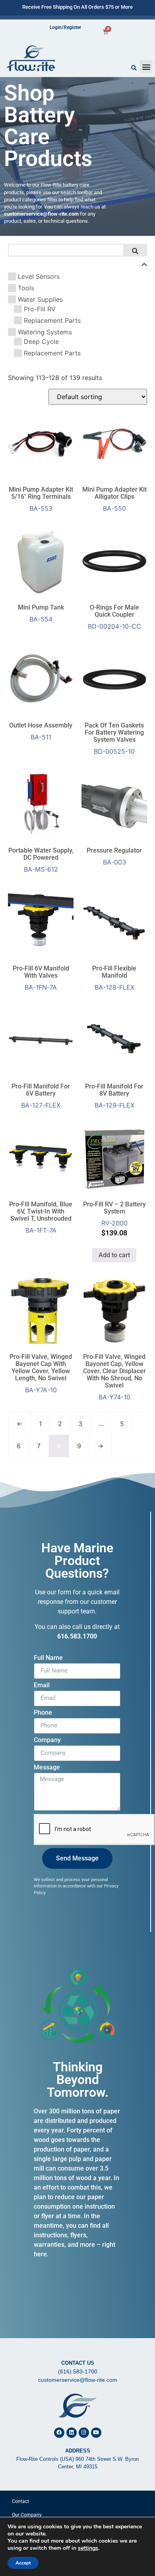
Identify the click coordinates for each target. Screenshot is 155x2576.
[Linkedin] (72, 2433)
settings (88, 2548)
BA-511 (41, 731)
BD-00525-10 (114, 738)
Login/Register (65, 27)
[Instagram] (84, 2433)
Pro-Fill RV (40, 309)
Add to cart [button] (114, 1255)
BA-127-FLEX (41, 1096)
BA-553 (41, 499)
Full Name (48, 1658)
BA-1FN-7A (41, 978)
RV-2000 (114, 1219)
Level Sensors (39, 276)
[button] (146, 67)
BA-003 (114, 856)
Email (42, 1685)
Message (47, 1768)
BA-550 (114, 499)
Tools (26, 288)
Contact (20, 2501)
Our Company (27, 2515)
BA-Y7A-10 (41, 1373)
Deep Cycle (41, 342)
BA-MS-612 (41, 860)
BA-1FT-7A (41, 1217)
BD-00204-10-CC (114, 617)
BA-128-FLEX (114, 978)
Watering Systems (45, 332)
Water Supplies (40, 299)
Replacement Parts (52, 320)
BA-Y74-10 (114, 1377)
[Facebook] (59, 2433)
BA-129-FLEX (114, 1096)
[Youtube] (96, 2433)
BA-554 (41, 613)
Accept (23, 2563)
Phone (43, 1713)
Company (47, 1740)
